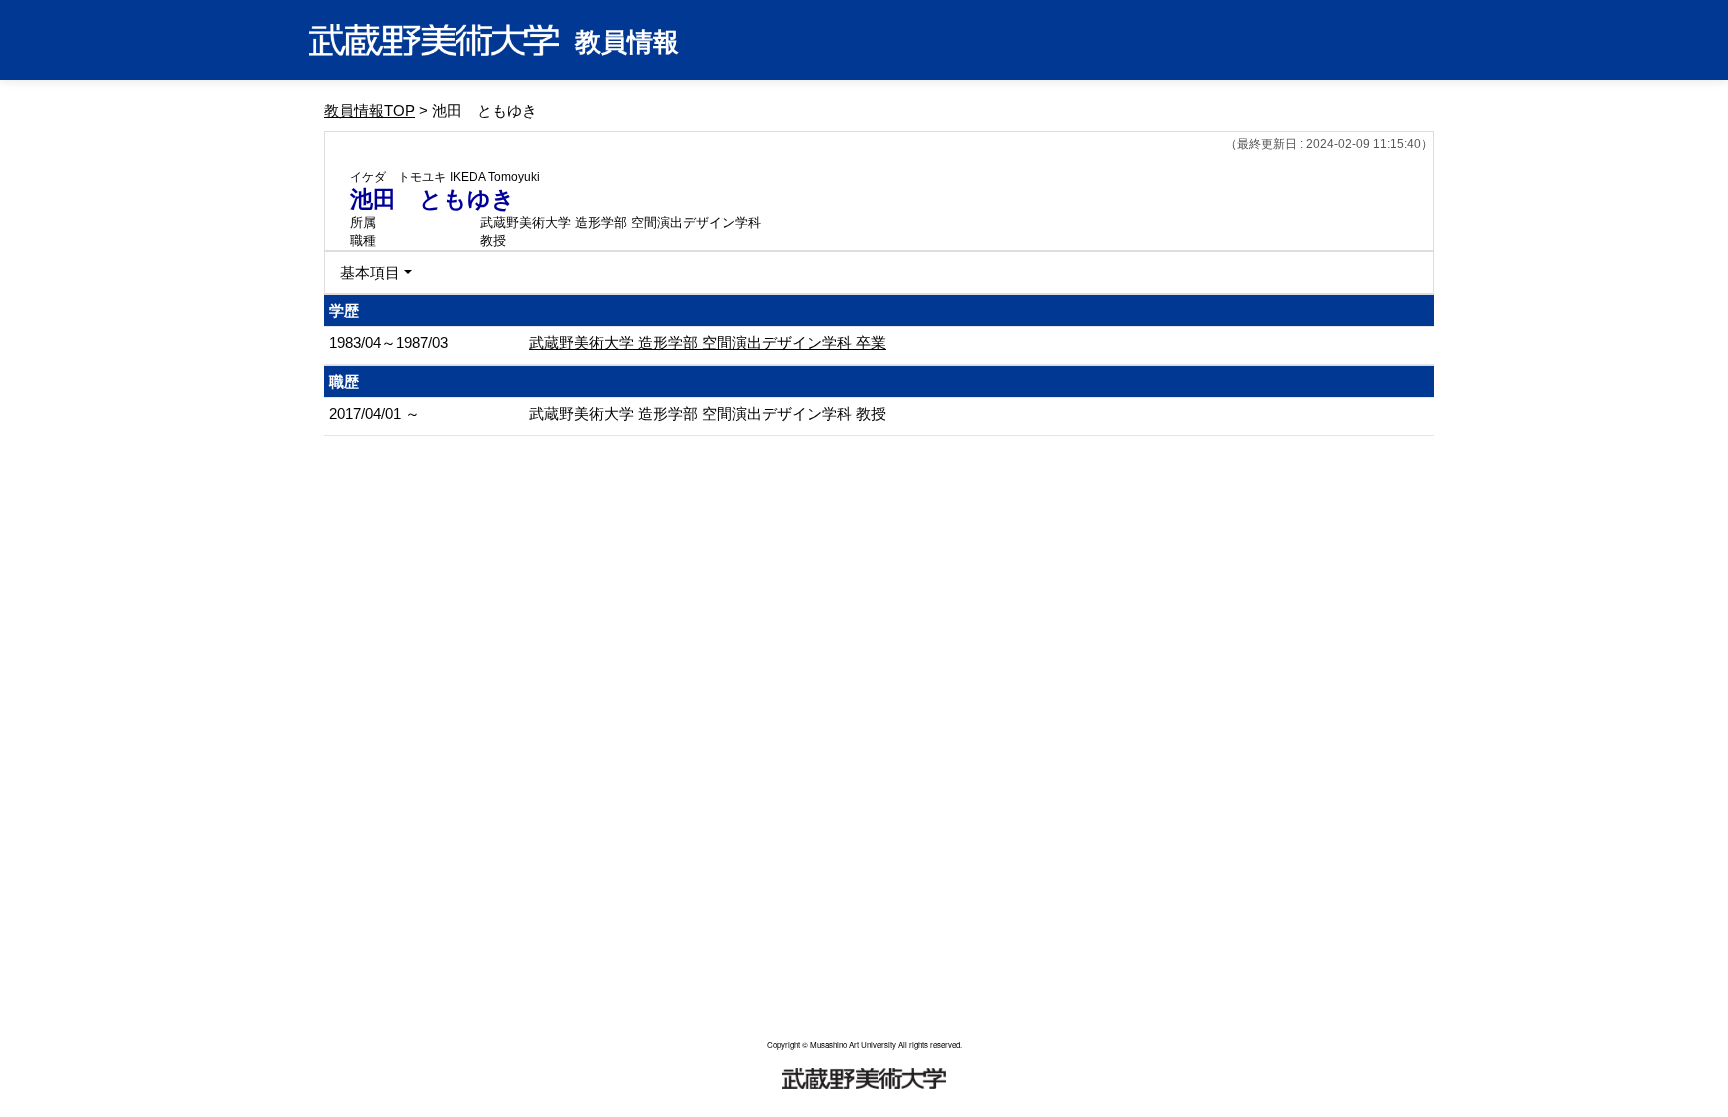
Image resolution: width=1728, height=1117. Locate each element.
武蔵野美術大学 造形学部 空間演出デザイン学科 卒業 (707, 342)
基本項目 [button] (370, 272)
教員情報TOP (369, 110)
